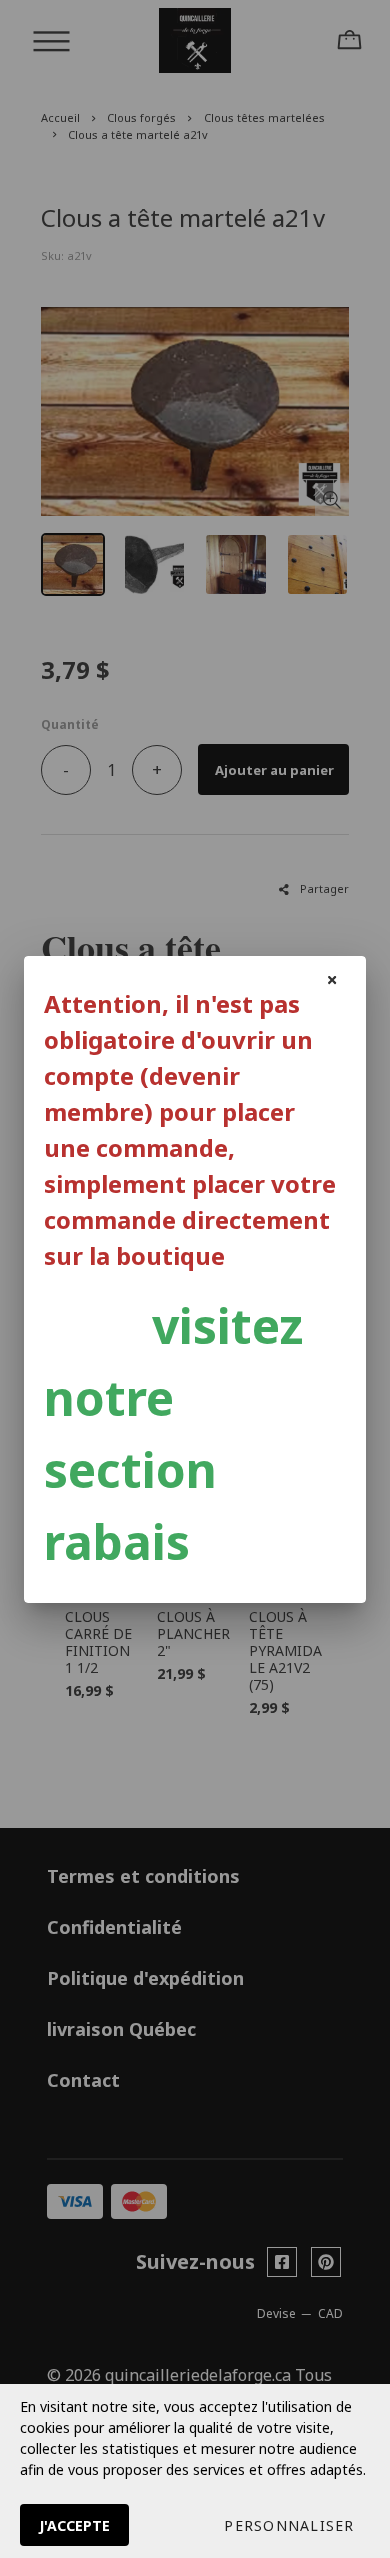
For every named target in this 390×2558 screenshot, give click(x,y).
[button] (289, 2525)
